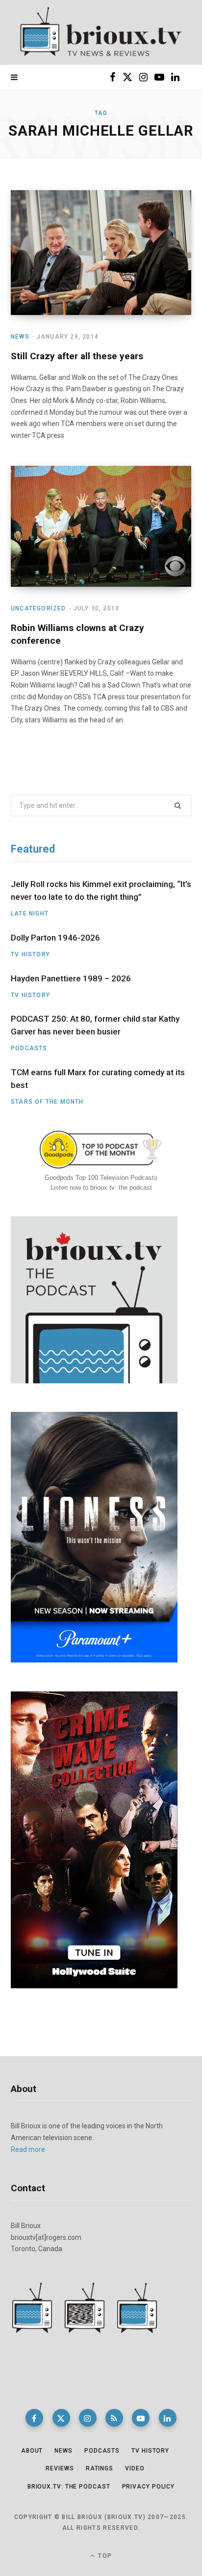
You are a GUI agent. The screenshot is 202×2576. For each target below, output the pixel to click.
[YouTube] (141, 2418)
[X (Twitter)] (61, 2418)
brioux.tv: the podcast (69, 2487)
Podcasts (29, 1048)
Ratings (100, 2468)
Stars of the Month (47, 1102)
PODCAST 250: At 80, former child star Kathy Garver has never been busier (95, 1025)
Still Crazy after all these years (77, 356)
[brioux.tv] (101, 32)
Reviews (60, 2468)
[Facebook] (34, 2418)
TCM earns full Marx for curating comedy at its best (98, 1079)
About (32, 2451)
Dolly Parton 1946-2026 (55, 938)
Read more (28, 2149)
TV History (30, 954)
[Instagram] (88, 2418)
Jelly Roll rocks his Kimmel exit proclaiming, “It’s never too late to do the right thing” (101, 890)
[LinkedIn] (168, 2418)
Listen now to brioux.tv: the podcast (101, 1188)
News (20, 337)
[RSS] (114, 2418)
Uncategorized (38, 608)
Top (104, 2556)
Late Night (30, 914)
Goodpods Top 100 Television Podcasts (101, 1178)
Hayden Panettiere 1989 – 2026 (71, 978)
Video (135, 2468)
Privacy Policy (149, 2487)
